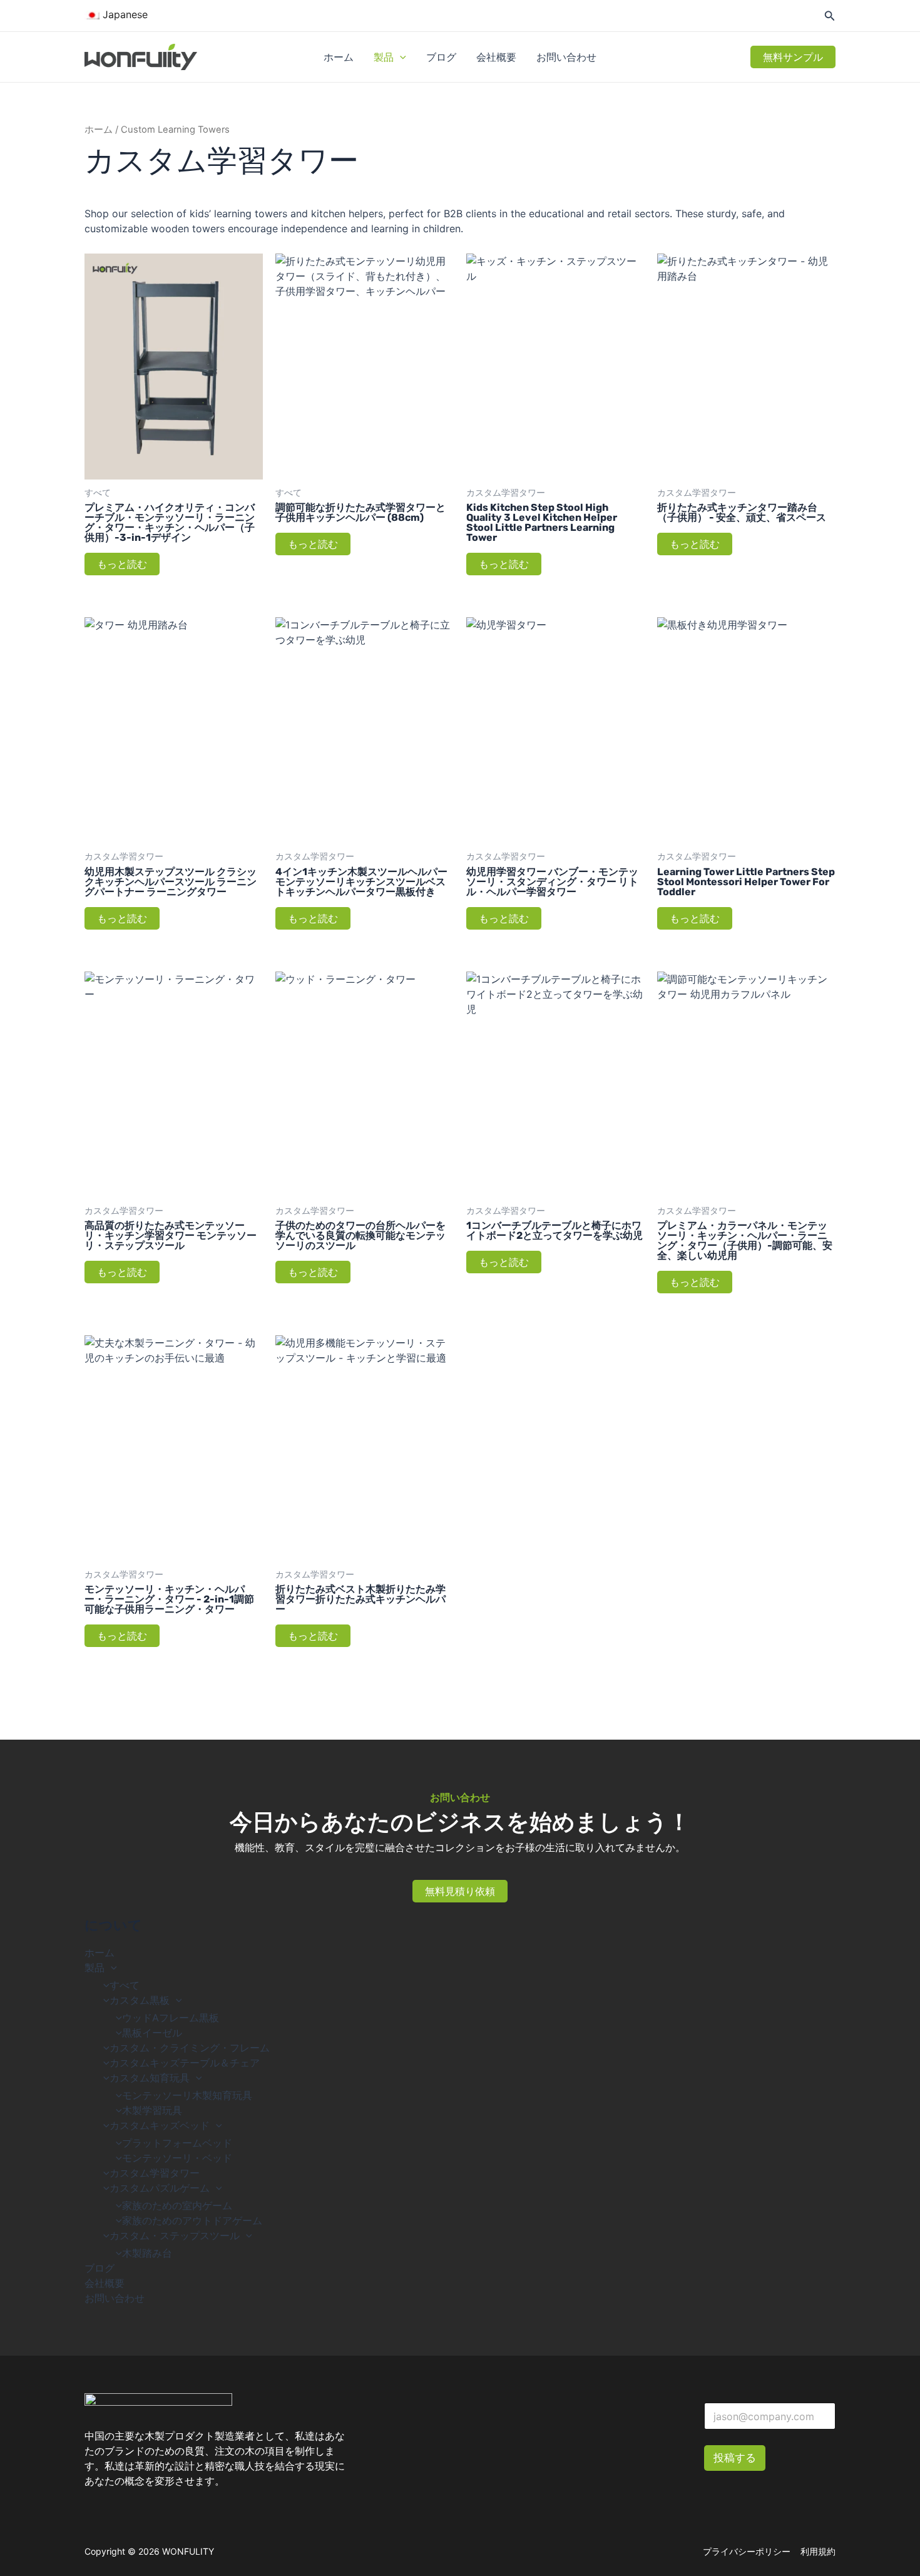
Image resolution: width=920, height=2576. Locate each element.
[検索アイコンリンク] (830, 17)
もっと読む (122, 564)
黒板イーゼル (152, 2033)
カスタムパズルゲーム (160, 2188)
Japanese (124, 14)
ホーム (339, 57)
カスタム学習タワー (155, 2173)
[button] (400, 57)
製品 (384, 57)
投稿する (735, 2458)
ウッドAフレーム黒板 (171, 2018)
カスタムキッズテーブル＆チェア (185, 2063)
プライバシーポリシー (747, 2551)
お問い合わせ (566, 57)
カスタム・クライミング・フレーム (190, 2048)
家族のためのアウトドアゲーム (192, 2220)
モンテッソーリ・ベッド (177, 2158)
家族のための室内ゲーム (177, 2205)
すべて (125, 1985)
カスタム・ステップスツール (175, 2235)
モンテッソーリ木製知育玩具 (187, 2095)
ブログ (441, 57)
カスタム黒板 (140, 2000)
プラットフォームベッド (177, 2143)
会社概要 (496, 57)
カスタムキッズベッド (160, 2125)
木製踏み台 (147, 2253)
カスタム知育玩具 (150, 2078)
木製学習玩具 (152, 2110)
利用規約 (818, 2551)
